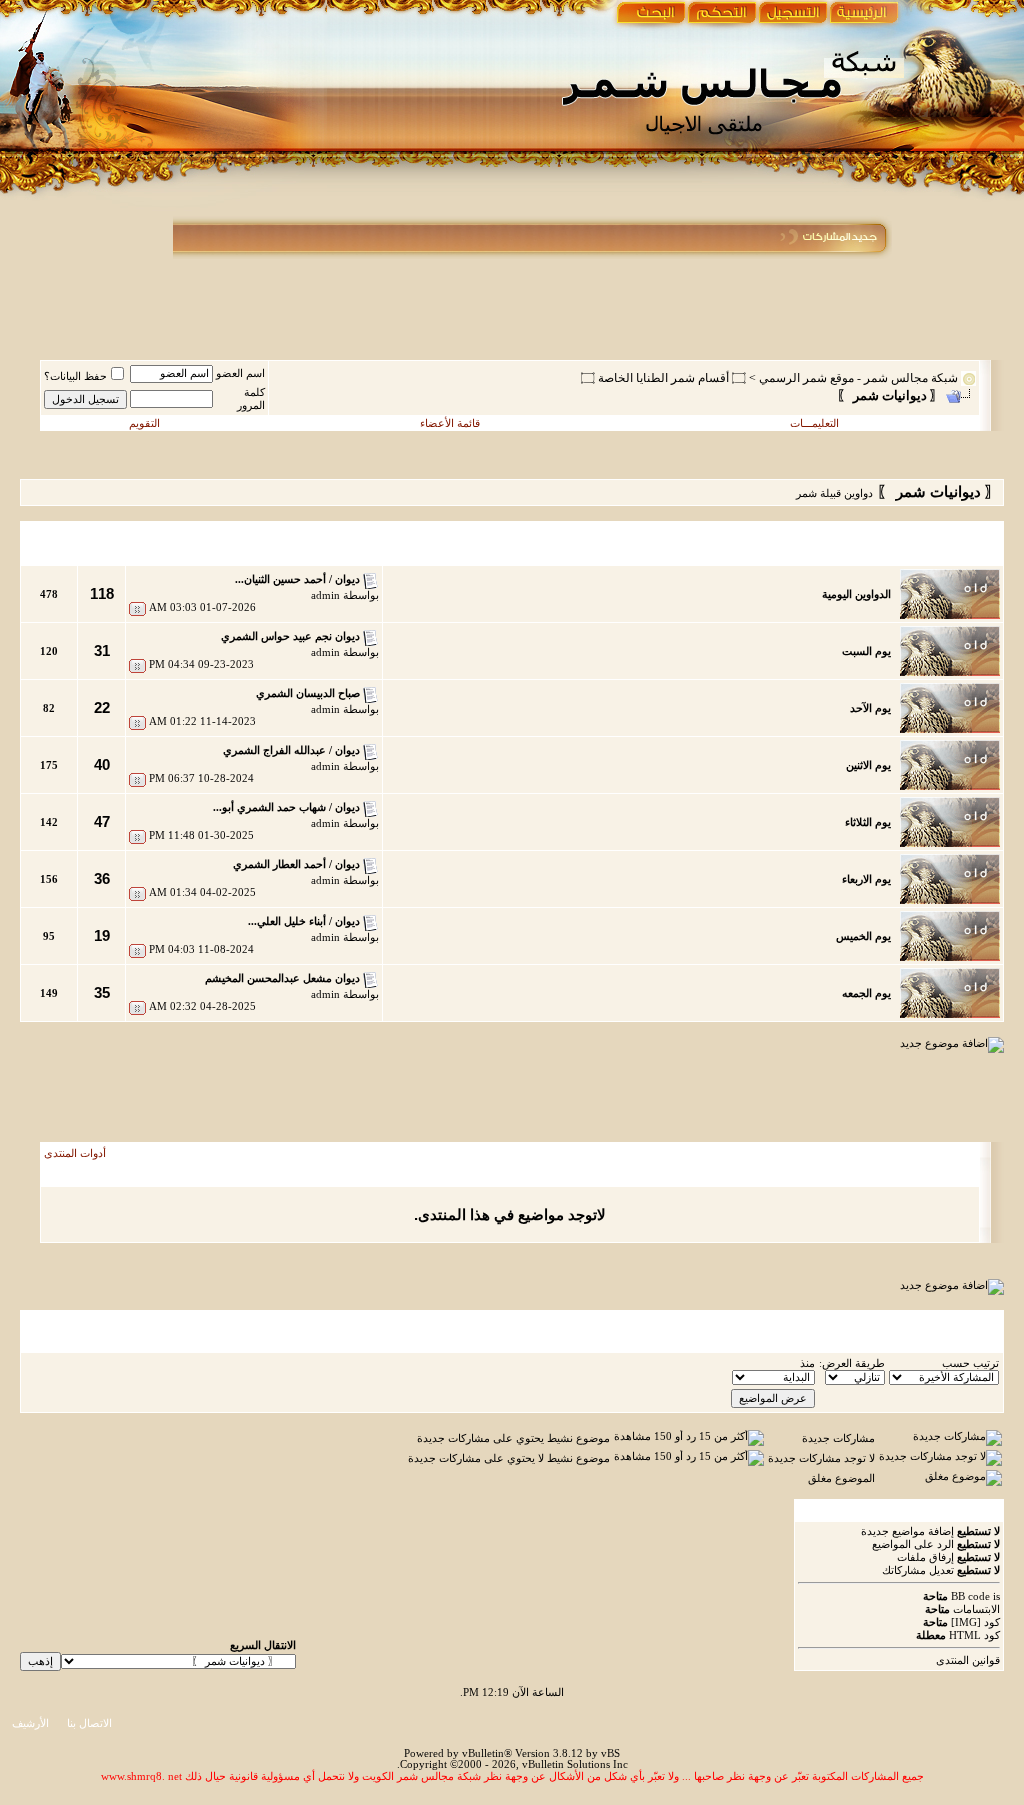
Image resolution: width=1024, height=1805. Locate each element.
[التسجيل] (793, 15)
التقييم (328, 1175)
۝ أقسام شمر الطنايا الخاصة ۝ (663, 378)
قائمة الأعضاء (450, 423)
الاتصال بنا (89, 1723)
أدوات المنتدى (75, 1153)
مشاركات (125, 1175)
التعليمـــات (814, 423)
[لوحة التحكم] (724, 15)
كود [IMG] (975, 1622)
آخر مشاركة (230, 1175)
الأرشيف (30, 1723)
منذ (807, 1363)
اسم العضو (240, 373)
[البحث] (649, 15)
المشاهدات (70, 1175)
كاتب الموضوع (881, 1175)
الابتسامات (976, 1609)
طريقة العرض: (852, 1363)
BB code (970, 1596)
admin (325, 595)
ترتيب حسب (970, 1363)
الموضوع (943, 1175)
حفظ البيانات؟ (75, 376)
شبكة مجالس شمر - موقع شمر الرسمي (858, 378)
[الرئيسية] (862, 15)
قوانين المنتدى (968, 1660)
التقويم (144, 423)
